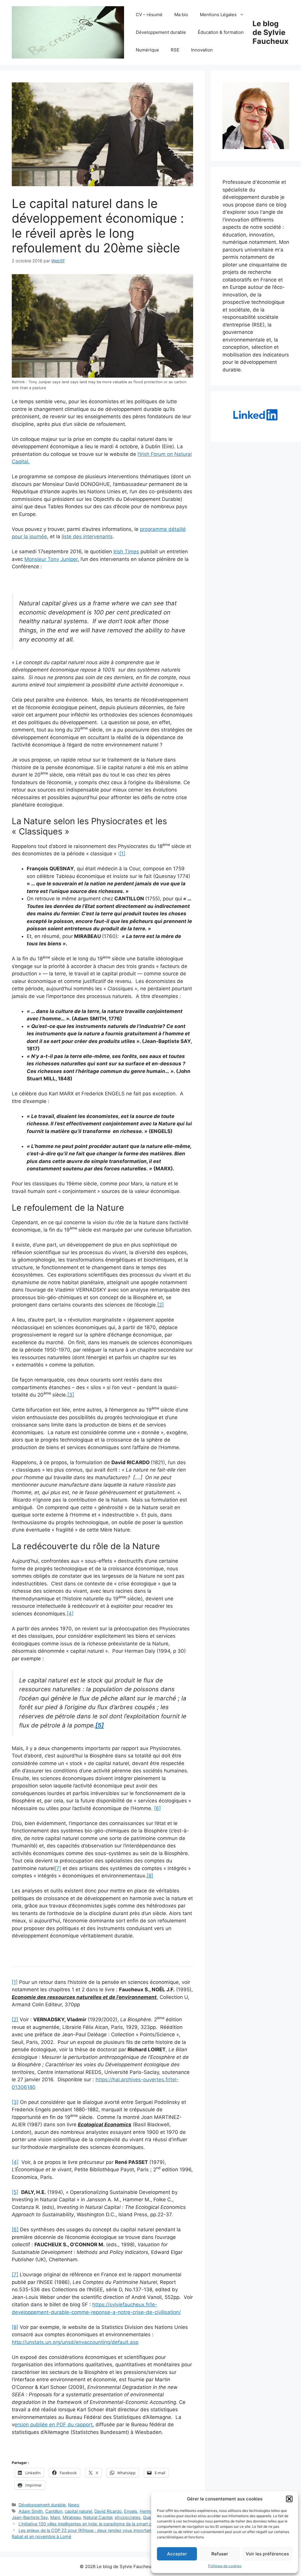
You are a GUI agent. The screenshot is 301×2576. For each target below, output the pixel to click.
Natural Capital (98, 2517)
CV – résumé (149, 15)
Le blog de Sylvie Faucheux (270, 32)
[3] (71, 1395)
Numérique (147, 50)
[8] (150, 1876)
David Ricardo (108, 2511)
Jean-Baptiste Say (30, 2517)
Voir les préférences (267, 2554)
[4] (70, 1614)
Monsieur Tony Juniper (51, 559)
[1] (122, 854)
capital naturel (78, 2511)
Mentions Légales (218, 15)
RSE (175, 50)
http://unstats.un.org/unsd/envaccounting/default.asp (75, 2342)
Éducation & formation (221, 32)
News (74, 2505)
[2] (160, 1305)
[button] (289, 2499)
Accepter (177, 2554)
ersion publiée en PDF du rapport (53, 2425)
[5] (15, 2192)
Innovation (202, 50)
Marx (55, 2517)
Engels (131, 2511)
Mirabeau (72, 2517)
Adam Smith (31, 2511)
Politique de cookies (225, 2566)
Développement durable (161, 32)
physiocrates (128, 2517)
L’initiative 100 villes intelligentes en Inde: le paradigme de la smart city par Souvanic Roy (105, 2524)
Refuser (220, 2554)
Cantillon (54, 2511)
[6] (157, 1808)
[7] (58, 1868)
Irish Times (126, 551)
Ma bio (181, 15)
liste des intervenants (87, 536)
